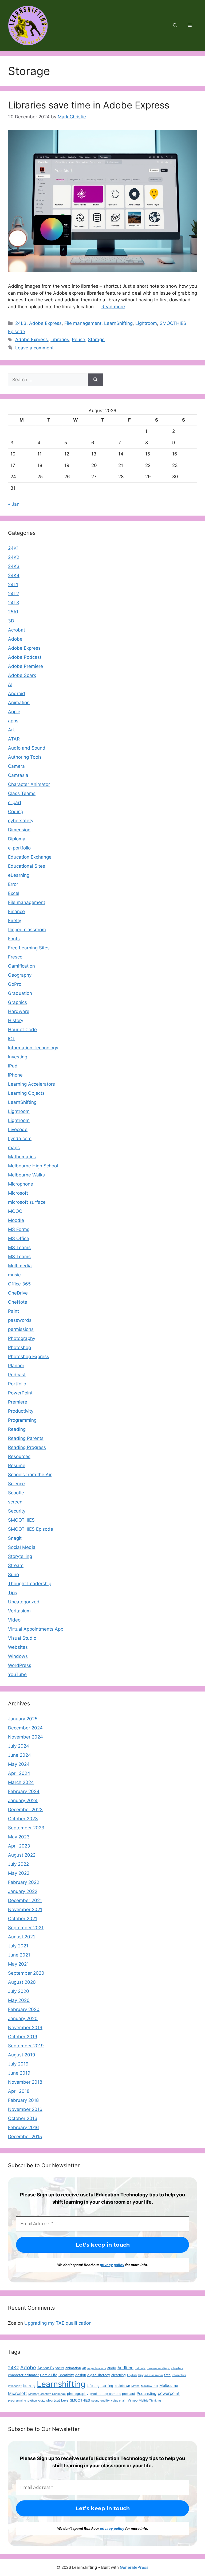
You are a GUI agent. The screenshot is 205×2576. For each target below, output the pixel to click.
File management (83, 323)
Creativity (66, 2375)
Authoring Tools (25, 757)
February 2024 (24, 1791)
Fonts (14, 939)
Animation (19, 703)
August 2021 (21, 1937)
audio (112, 2368)
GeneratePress (134, 2567)
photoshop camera (105, 2394)
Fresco (15, 957)
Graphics (17, 1002)
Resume (17, 1466)
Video (14, 1620)
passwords (20, 1320)
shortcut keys (57, 2400)
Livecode (18, 1129)
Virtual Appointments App (36, 1629)
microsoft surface (27, 1202)
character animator (23, 2375)
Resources (19, 1456)
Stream (16, 1565)
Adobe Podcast (25, 657)
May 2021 (18, 1964)
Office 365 (19, 1284)
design (81, 2375)
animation (73, 2368)
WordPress (20, 1665)
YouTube (17, 1674)
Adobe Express (45, 323)
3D (11, 621)
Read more (113, 307)
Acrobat (17, 630)
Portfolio (17, 1384)
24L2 (13, 594)
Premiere (18, 1402)
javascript (15, 2386)
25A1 (13, 612)
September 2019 (26, 2046)
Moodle (16, 1220)
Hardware (19, 1011)
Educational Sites (27, 866)
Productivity (21, 1411)
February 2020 (24, 2009)
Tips (13, 1593)
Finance (16, 911)
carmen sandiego (158, 2368)
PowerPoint (20, 1393)
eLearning (19, 875)
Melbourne (169, 2385)
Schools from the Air (30, 1475)
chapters (177, 2368)
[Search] (95, 380)
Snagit (15, 1538)
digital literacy (99, 2375)
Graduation (20, 993)
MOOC (15, 1211)
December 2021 (25, 1900)
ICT (12, 1039)
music (14, 1275)
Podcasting (147, 2393)
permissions (21, 1329)
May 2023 (19, 1837)
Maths (135, 2386)
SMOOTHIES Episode (31, 1529)
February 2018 (23, 2100)
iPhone (15, 1075)
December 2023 (25, 1810)
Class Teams (22, 793)
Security (17, 1511)
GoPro (15, 984)
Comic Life (49, 2375)
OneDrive (18, 1293)
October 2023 (23, 1819)
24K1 (13, 548)
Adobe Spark (22, 675)
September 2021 (26, 1928)
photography (78, 2394)
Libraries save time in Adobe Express (89, 105)
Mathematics (22, 1157)
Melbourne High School (33, 1166)
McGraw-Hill (149, 2386)
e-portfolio (19, 848)
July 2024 (19, 1746)
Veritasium (19, 1611)
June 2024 (19, 1755)
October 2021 (23, 1919)
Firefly (15, 921)
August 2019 (22, 2055)
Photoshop (19, 1347)
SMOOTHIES (21, 1520)
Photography (22, 1338)
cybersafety (21, 821)
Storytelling (20, 1556)
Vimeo (133, 2400)
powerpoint (169, 2393)
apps (13, 721)
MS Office (19, 1238)
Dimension (19, 830)
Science (16, 1484)
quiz (42, 2400)
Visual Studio (22, 1638)
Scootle (16, 1493)
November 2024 (25, 1737)
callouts (140, 2368)
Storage (96, 340)
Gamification (21, 966)
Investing (18, 1057)
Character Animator (29, 784)
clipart (15, 802)
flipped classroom (27, 930)
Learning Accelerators (31, 1084)
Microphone (21, 1184)
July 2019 (18, 2064)
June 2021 (19, 1955)
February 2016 (23, 2127)
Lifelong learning (100, 2386)
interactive (179, 2375)
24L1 (13, 584)
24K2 (14, 557)
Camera (16, 766)
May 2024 (19, 1764)
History (16, 1020)
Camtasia (18, 775)
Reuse (78, 340)
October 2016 (23, 2118)
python (32, 2401)
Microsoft (18, 1193)
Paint (13, 1311)
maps (14, 1148)
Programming (22, 1420)
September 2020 (26, 1973)
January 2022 (23, 1891)
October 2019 (23, 2037)
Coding (16, 812)
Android (17, 693)
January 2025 (23, 1719)
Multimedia (20, 1266)
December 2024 (25, 1728)
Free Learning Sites (29, 948)
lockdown (122, 2386)
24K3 (14, 566)
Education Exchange (30, 857)
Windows (18, 1656)
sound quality (100, 2401)
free (167, 2375)
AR (84, 2368)
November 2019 (25, 2028)
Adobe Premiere (25, 666)
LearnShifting (118, 323)
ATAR (14, 739)
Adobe (15, 639)
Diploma (17, 839)
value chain (119, 2401)
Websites (18, 1647)
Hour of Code (22, 1030)
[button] (175, 26)
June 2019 (19, 2073)
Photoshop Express (29, 1357)
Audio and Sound (27, 748)
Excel (14, 893)
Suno (13, 1575)
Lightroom (146, 323)
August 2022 (22, 1855)
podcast (129, 2394)
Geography (20, 975)
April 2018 (19, 2091)
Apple (14, 712)
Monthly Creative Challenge (47, 2394)
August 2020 (22, 1982)
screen (15, 1502)
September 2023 (26, 1828)
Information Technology (33, 1048)
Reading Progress (27, 1447)
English (132, 2375)
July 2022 (18, 1864)
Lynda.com (20, 1139)
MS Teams (19, 1248)
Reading (17, 1429)
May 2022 (19, 1873)
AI (10, 684)
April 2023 (19, 1846)
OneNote (18, 1302)
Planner (16, 1366)
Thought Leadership (30, 1584)
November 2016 (25, 2109)
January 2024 (23, 1801)
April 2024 (19, 1773)
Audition (125, 2368)
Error (13, 884)
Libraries (60, 340)
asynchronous (97, 2368)
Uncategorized (24, 1602)
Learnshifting (61, 2384)
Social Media (22, 1547)
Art (11, 730)
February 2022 (24, 1882)
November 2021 (25, 1909)
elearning (119, 2375)
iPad (13, 1066)
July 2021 (18, 1946)
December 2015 (25, 2137)
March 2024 (21, 1782)
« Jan (14, 504)
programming (17, 2401)
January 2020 (23, 2018)
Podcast (17, 1375)
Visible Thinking (150, 2401)
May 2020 (19, 2000)
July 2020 (19, 1991)
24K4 (14, 575)
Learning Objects (26, 1093)
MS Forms (19, 1229)
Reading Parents (26, 1438)
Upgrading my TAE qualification (58, 2323)
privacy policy (112, 2265)
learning (29, 2386)
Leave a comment (34, 348)
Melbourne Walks (26, 1175)
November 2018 (25, 2082)
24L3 (21, 323)
